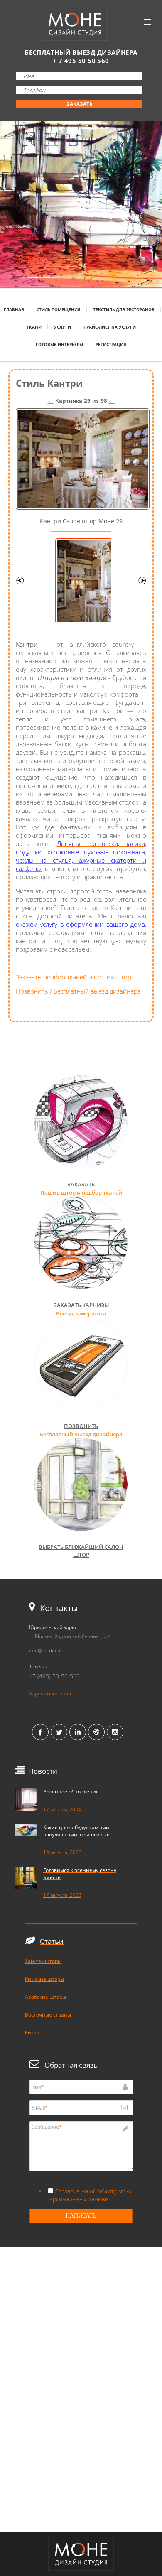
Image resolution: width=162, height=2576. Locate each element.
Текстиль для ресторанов (124, 309)
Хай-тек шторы (43, 1961)
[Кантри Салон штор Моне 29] (83, 507)
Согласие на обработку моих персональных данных (89, 2195)
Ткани (34, 327)
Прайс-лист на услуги (110, 327)
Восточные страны (48, 2015)
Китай (32, 2033)
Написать (81, 2216)
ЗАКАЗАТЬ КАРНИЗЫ (81, 1305)
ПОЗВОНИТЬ (81, 1426)
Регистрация (111, 344)
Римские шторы (44, 1979)
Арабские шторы (45, 1997)
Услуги (63, 327)
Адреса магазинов (50, 1694)
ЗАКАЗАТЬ (80, 104)
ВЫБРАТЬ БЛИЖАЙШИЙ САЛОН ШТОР (81, 1551)
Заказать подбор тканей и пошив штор (74, 977)
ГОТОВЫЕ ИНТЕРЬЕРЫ (59, 344)
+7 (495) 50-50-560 (54, 1676)
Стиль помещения (59, 309)
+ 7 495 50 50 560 (81, 61)
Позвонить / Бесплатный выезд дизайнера (78, 991)
